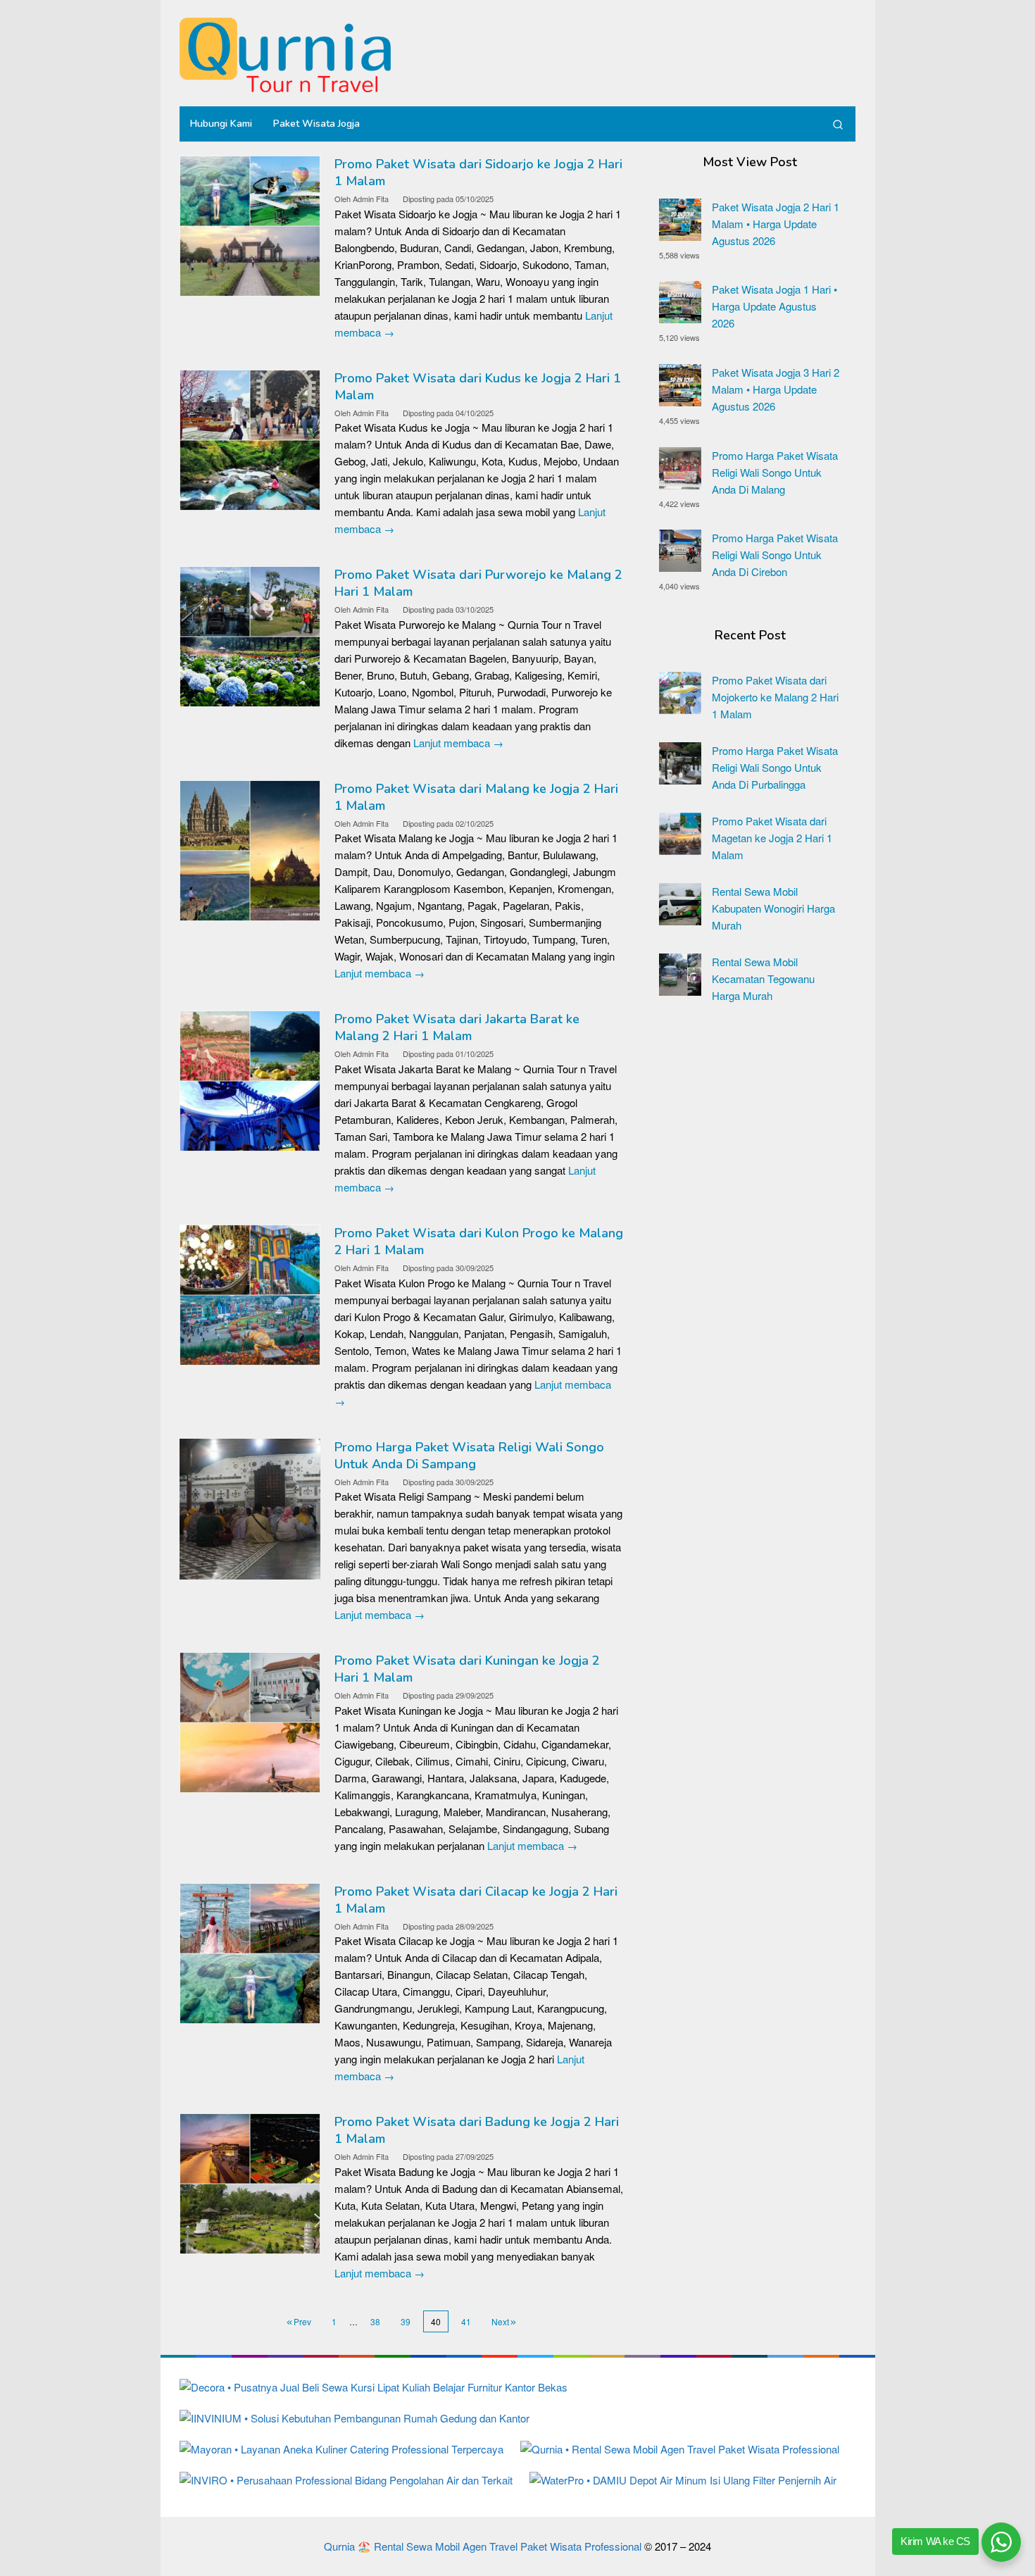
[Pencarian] (838, 124)
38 (375, 2321)
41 (466, 2321)
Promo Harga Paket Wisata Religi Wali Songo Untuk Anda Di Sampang (469, 1456)
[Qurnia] (285, 53)
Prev (302, 2321)
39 (406, 2321)
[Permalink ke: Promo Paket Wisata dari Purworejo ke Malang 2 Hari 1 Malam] (250, 635)
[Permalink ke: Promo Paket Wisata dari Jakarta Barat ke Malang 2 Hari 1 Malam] (250, 1079)
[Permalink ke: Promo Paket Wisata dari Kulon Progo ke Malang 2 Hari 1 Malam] (250, 1293)
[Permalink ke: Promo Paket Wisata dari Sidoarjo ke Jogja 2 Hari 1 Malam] (250, 224)
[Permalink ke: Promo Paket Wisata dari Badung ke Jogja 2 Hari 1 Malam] (250, 2182)
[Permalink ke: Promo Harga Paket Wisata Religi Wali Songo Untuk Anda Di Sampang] (250, 1507)
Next (500, 2321)
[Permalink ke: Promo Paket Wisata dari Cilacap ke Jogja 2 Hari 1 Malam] (250, 1952)
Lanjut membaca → (458, 743)
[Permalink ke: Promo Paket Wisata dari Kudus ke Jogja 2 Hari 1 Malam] (250, 438)
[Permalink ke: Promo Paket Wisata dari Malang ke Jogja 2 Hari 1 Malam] (250, 849)
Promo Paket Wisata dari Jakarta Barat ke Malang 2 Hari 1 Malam (457, 1027)
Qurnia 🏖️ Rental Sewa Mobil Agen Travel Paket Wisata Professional (483, 2546)
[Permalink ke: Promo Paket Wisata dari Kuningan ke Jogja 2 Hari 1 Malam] (250, 1721)
